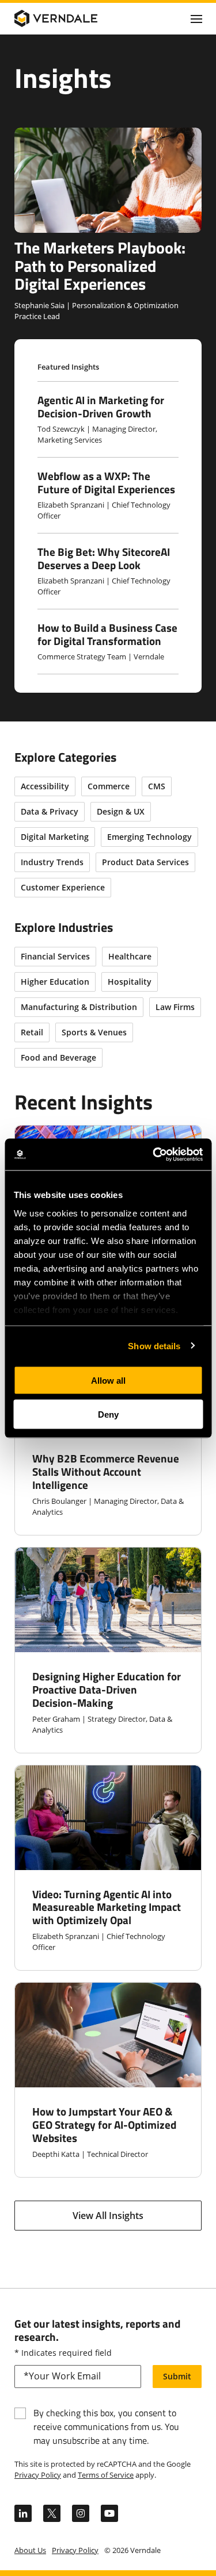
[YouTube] (109, 2513)
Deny (108, 1414)
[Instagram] (81, 2513)
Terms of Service (106, 2475)
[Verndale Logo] (70, 18)
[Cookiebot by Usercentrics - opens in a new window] (154, 1154)
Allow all (108, 1381)
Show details (154, 1345)
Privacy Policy (38, 2475)
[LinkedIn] (23, 2513)
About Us (30, 2550)
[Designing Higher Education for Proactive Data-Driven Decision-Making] (108, 1650)
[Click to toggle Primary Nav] (196, 18)
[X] (52, 2513)
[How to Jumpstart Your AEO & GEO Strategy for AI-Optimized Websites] (108, 2080)
